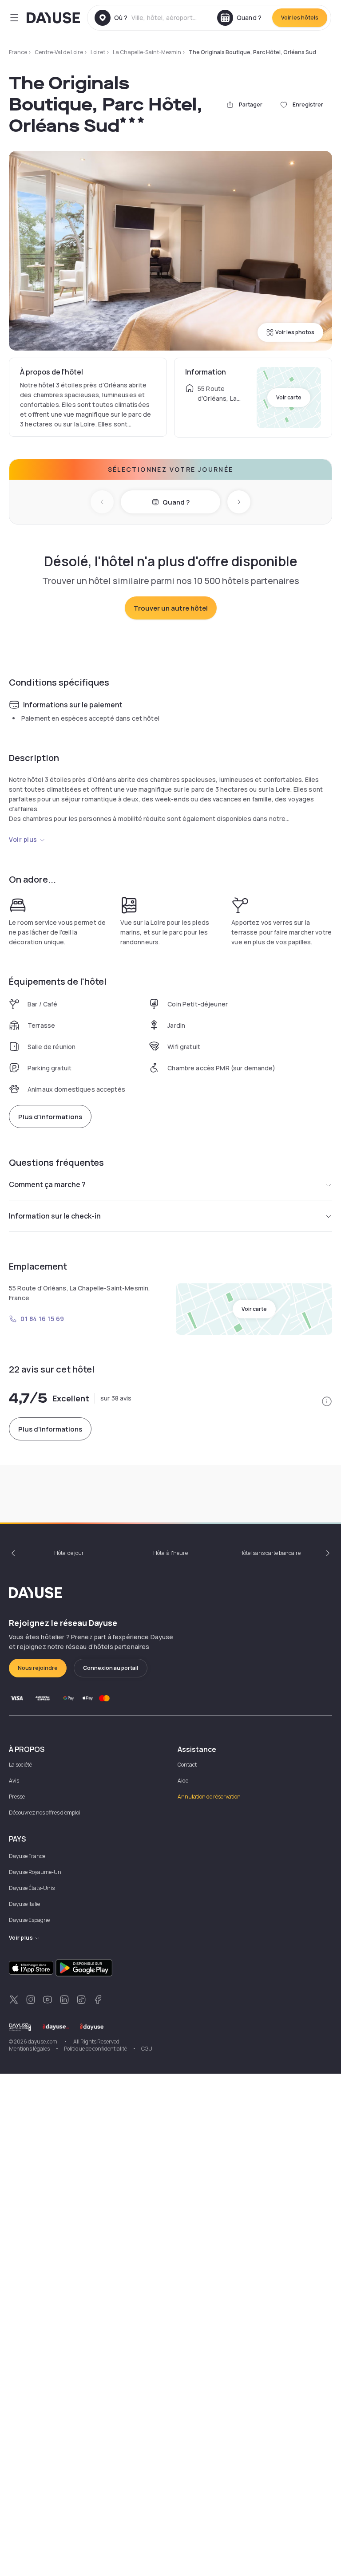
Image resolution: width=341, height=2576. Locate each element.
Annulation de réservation (209, 1797)
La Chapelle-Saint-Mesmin (147, 52)
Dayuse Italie (24, 1904)
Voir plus (23, 839)
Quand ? (176, 502)
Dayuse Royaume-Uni (36, 1872)
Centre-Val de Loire (59, 52)
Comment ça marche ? (47, 1184)
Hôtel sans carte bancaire (270, 1553)
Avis (14, 1781)
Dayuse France (27, 1856)
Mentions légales (29, 2049)
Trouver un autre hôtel (171, 608)
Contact (187, 1765)
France (18, 52)
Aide (183, 1781)
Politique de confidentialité (95, 2049)
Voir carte (289, 397)
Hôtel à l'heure (170, 1553)
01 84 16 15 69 (42, 1319)
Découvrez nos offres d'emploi (45, 1813)
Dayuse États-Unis (32, 1888)
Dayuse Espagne (29, 1920)
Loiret (98, 52)
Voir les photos (295, 332)
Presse (17, 1797)
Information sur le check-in (55, 1216)
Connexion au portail (111, 1668)
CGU (147, 2049)
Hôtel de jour (69, 1553)
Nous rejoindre (38, 1668)
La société (20, 1765)
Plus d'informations (50, 1117)
